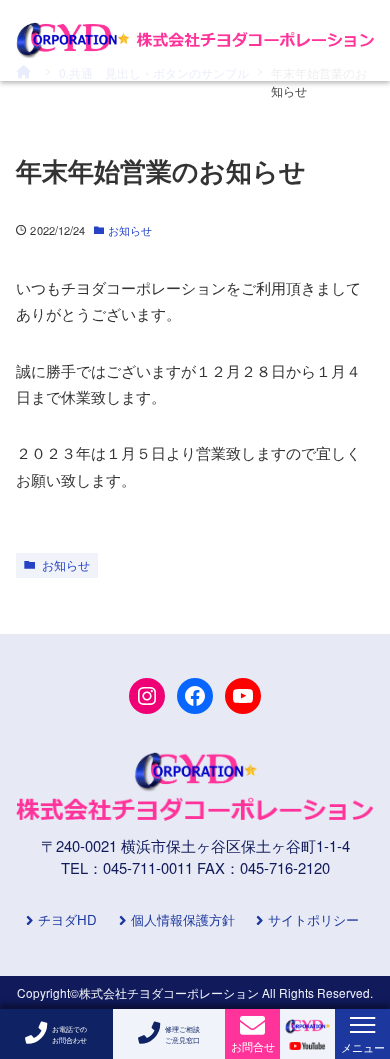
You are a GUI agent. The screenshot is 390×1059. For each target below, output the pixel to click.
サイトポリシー (313, 920)
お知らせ (130, 230)
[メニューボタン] (362, 1025)
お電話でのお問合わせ (69, 1034)
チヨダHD (67, 920)
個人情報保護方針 (183, 920)
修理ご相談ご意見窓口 (182, 1034)
